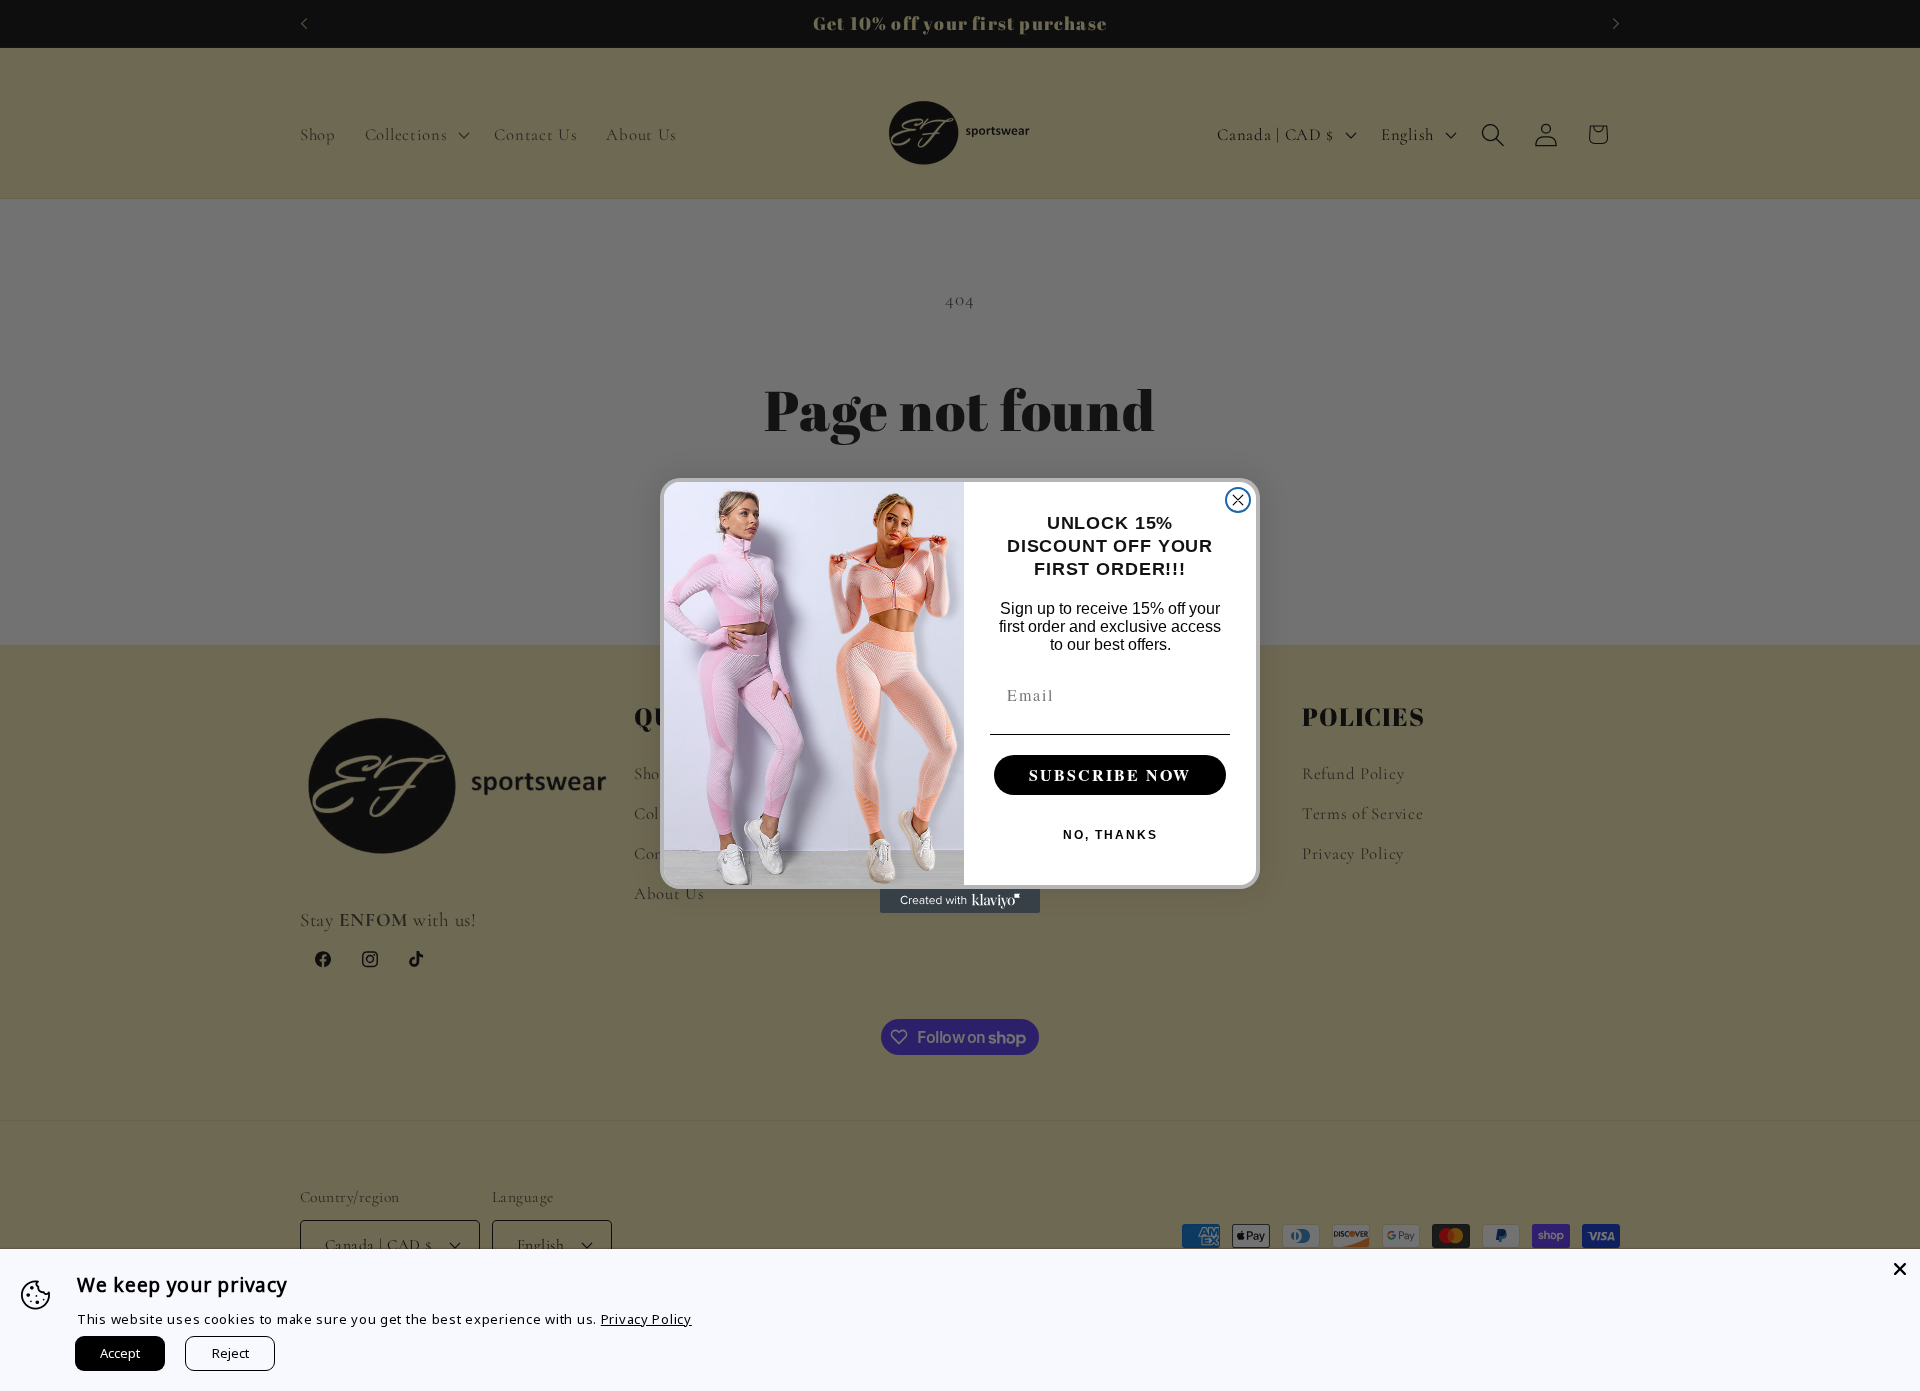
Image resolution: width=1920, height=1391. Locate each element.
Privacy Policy (646, 1319)
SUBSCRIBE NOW (1110, 774)
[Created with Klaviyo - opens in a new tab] (960, 901)
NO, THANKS (1110, 835)
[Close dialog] (1238, 500)
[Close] (1900, 1269)
